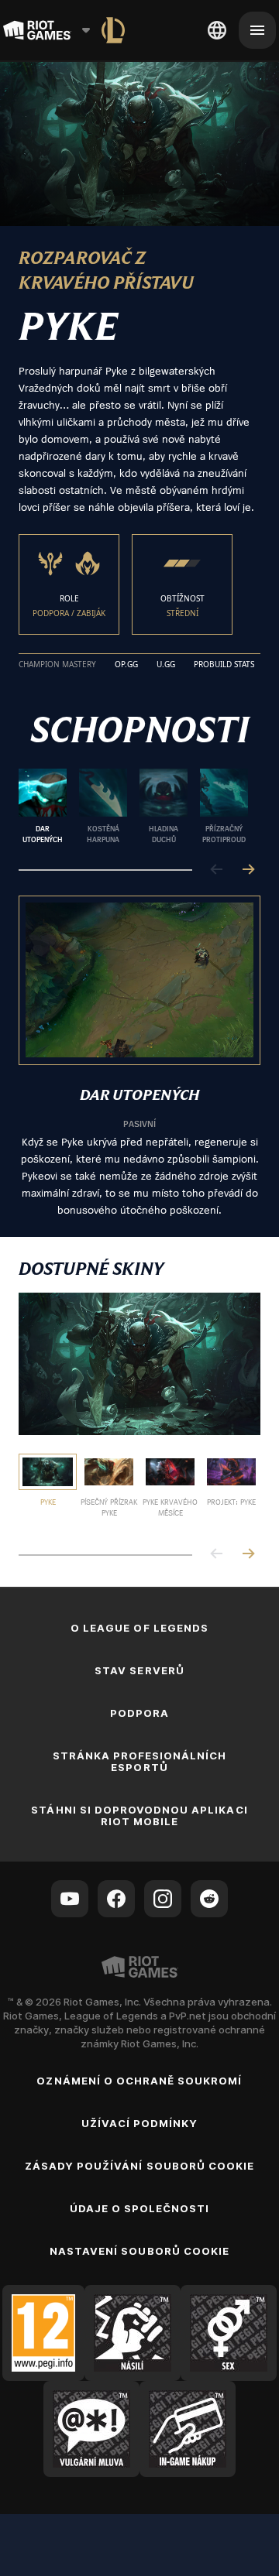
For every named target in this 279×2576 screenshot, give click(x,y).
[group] (133, 807)
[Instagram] (163, 1899)
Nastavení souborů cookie (139, 2251)
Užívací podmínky (140, 2123)
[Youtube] (70, 1899)
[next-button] (248, 870)
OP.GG (126, 665)
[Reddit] (209, 1899)
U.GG (166, 665)
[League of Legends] (113, 30)
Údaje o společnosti (140, 2208)
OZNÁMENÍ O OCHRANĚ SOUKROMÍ (139, 2081)
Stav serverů (139, 1670)
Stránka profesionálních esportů (140, 1761)
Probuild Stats (224, 665)
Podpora (139, 1713)
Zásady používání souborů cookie (139, 2166)
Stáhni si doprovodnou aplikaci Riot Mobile (139, 1816)
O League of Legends (139, 1628)
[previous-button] (217, 870)
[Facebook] (116, 1899)
